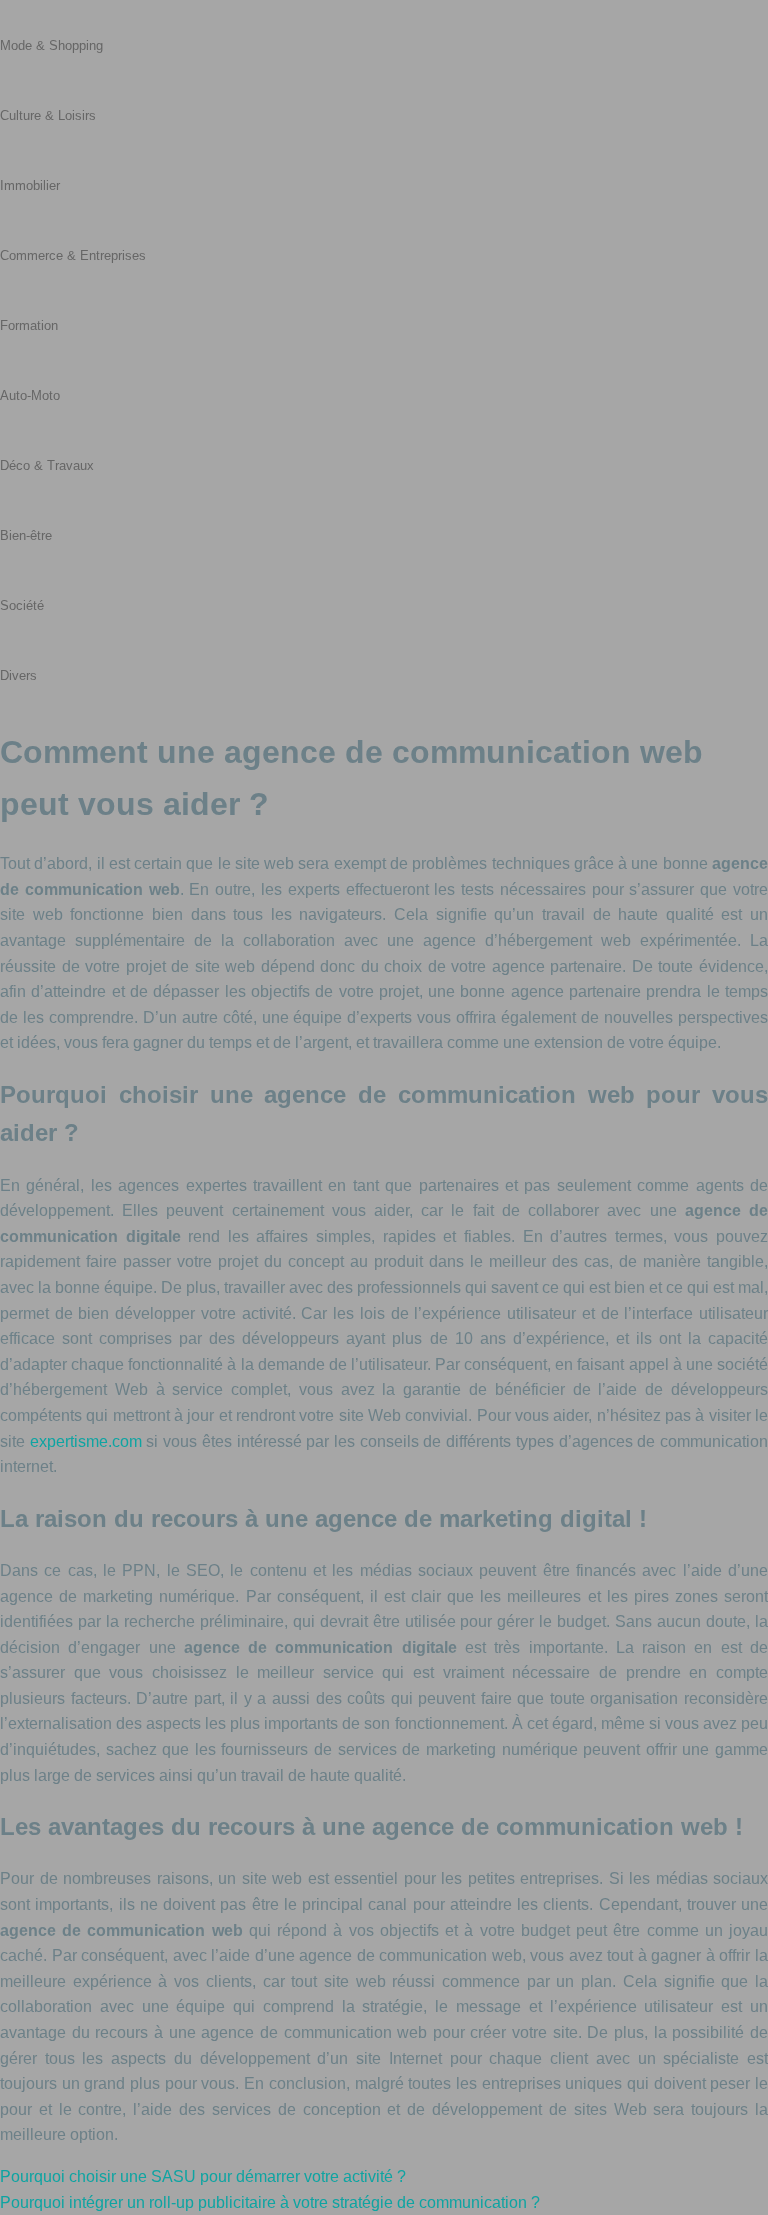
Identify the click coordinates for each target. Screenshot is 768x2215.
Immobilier (30, 185)
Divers (18, 675)
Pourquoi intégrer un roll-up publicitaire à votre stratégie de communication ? (270, 2202)
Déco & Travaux (47, 465)
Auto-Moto (30, 395)
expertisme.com (86, 1441)
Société (22, 605)
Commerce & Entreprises (73, 255)
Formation (29, 325)
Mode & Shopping (51, 45)
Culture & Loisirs (48, 115)
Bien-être (26, 535)
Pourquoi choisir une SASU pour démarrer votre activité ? (203, 2176)
